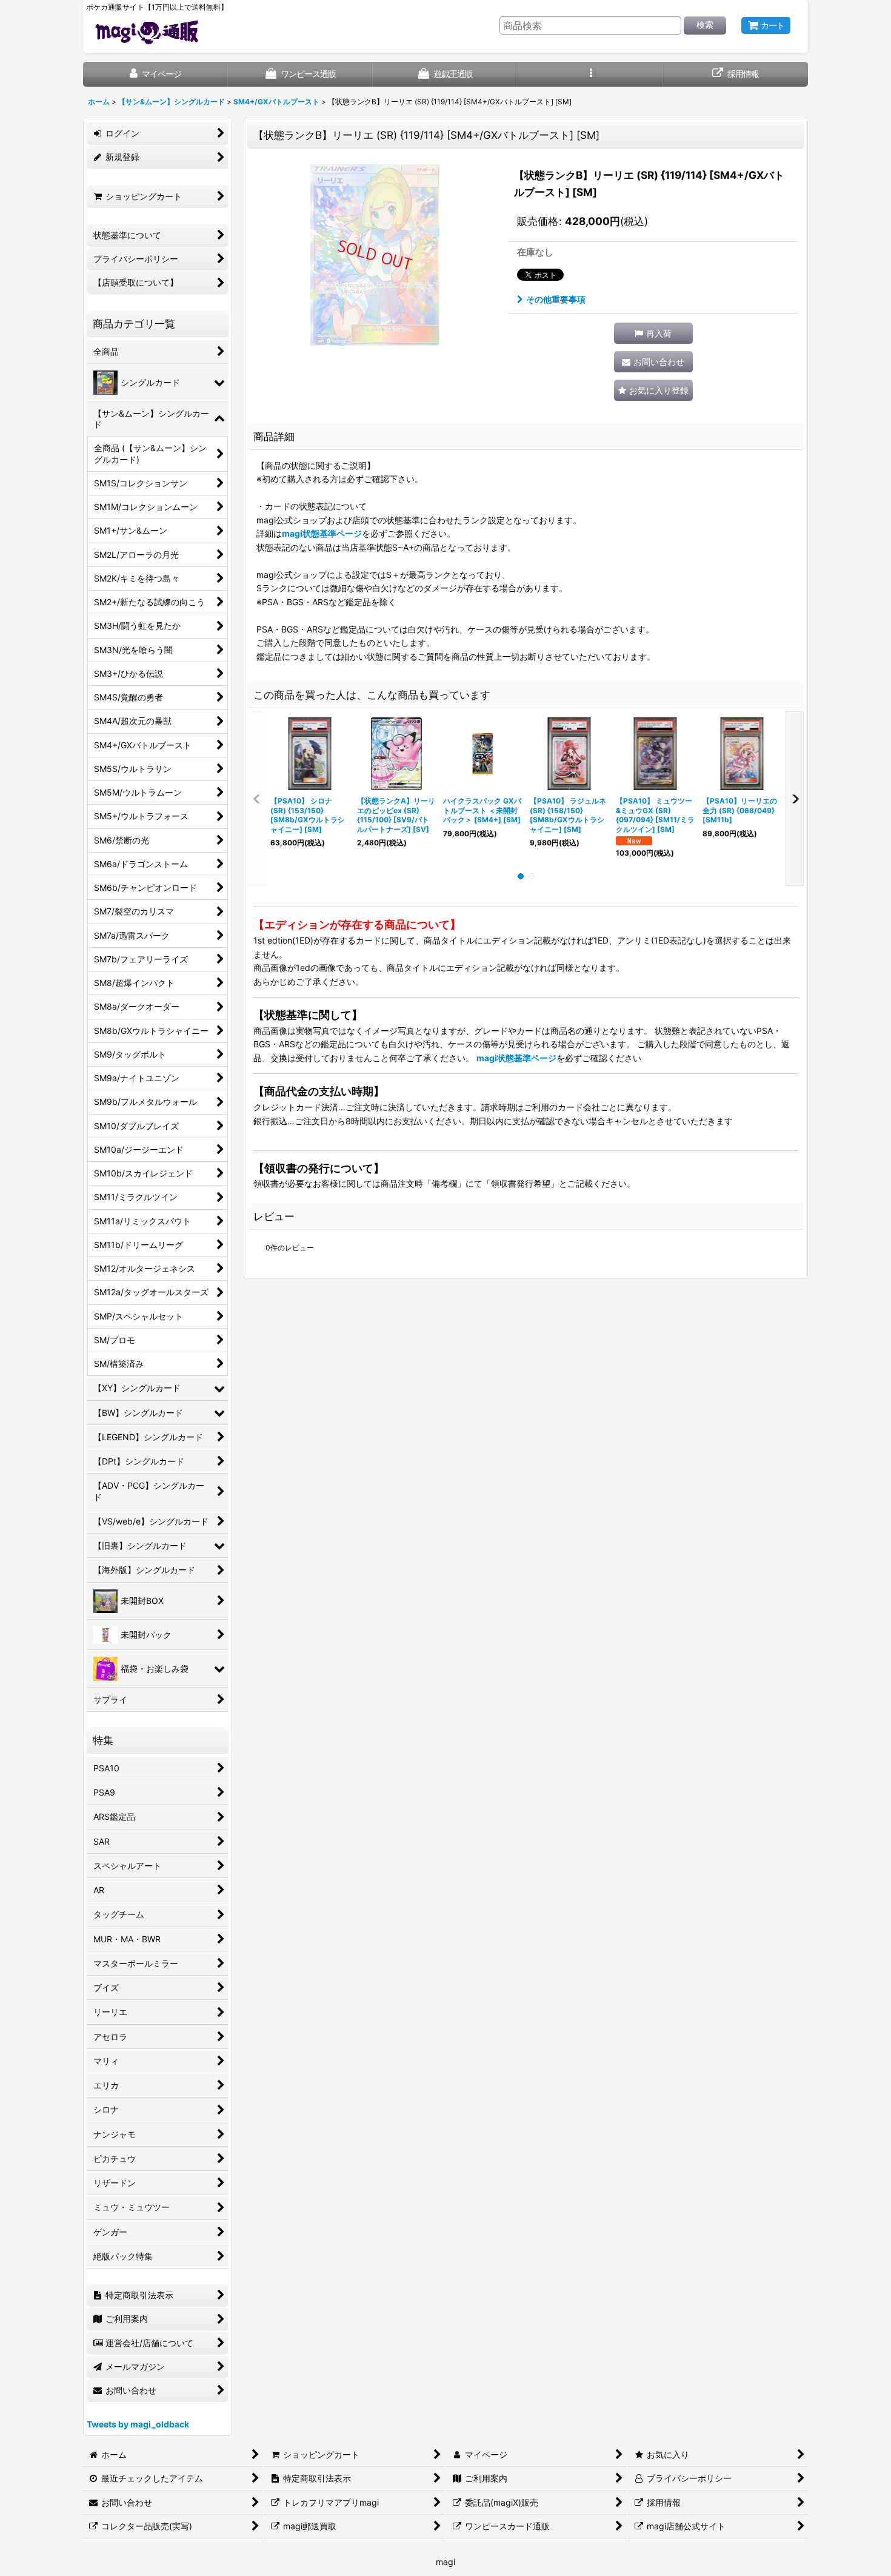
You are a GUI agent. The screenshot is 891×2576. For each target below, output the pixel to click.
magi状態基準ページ (322, 533)
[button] (591, 74)
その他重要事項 (556, 299)
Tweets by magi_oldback (138, 2424)
